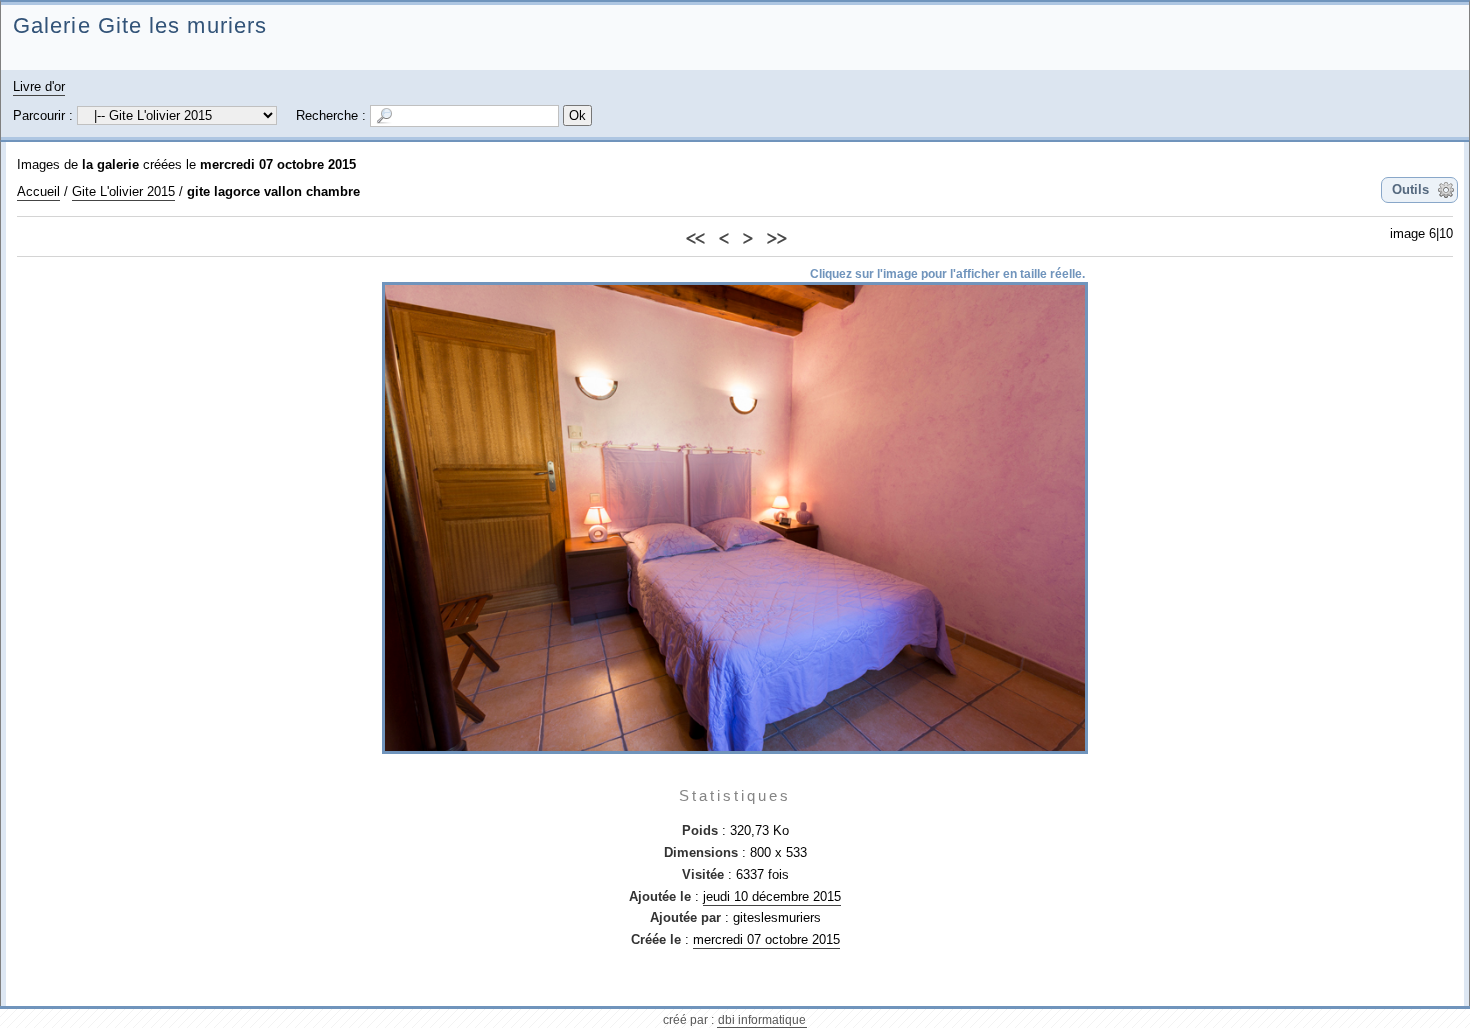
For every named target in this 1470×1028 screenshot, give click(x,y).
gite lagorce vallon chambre (273, 191)
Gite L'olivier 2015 (123, 191)
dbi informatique (762, 1020)
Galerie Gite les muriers (140, 25)
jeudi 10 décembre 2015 (772, 896)
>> (776, 235)
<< (695, 235)
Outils (1410, 189)
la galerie (110, 164)
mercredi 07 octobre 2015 (278, 164)
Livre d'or (39, 86)
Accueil (38, 191)
